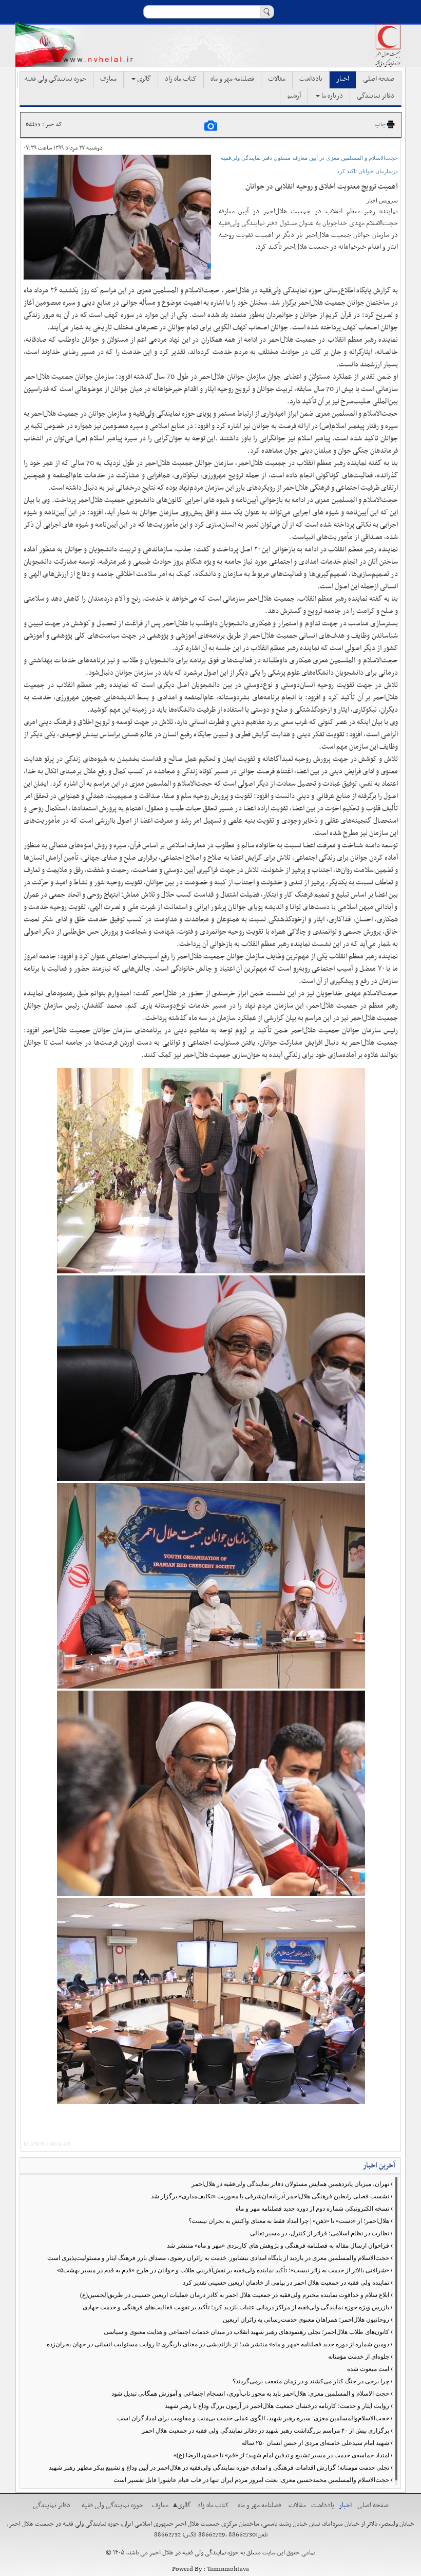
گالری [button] (143, 79)
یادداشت (311, 79)
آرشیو (294, 96)
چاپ (380, 124)
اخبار (343, 79)
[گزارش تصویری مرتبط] (211, 125)
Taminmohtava (228, 2569)
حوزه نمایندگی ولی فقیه (55, 79)
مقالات (277, 79)
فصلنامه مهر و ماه (232, 79)
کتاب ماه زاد (181, 79)
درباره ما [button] (331, 96)
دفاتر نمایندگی (376, 96)
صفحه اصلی (379, 79)
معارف (108, 79)
